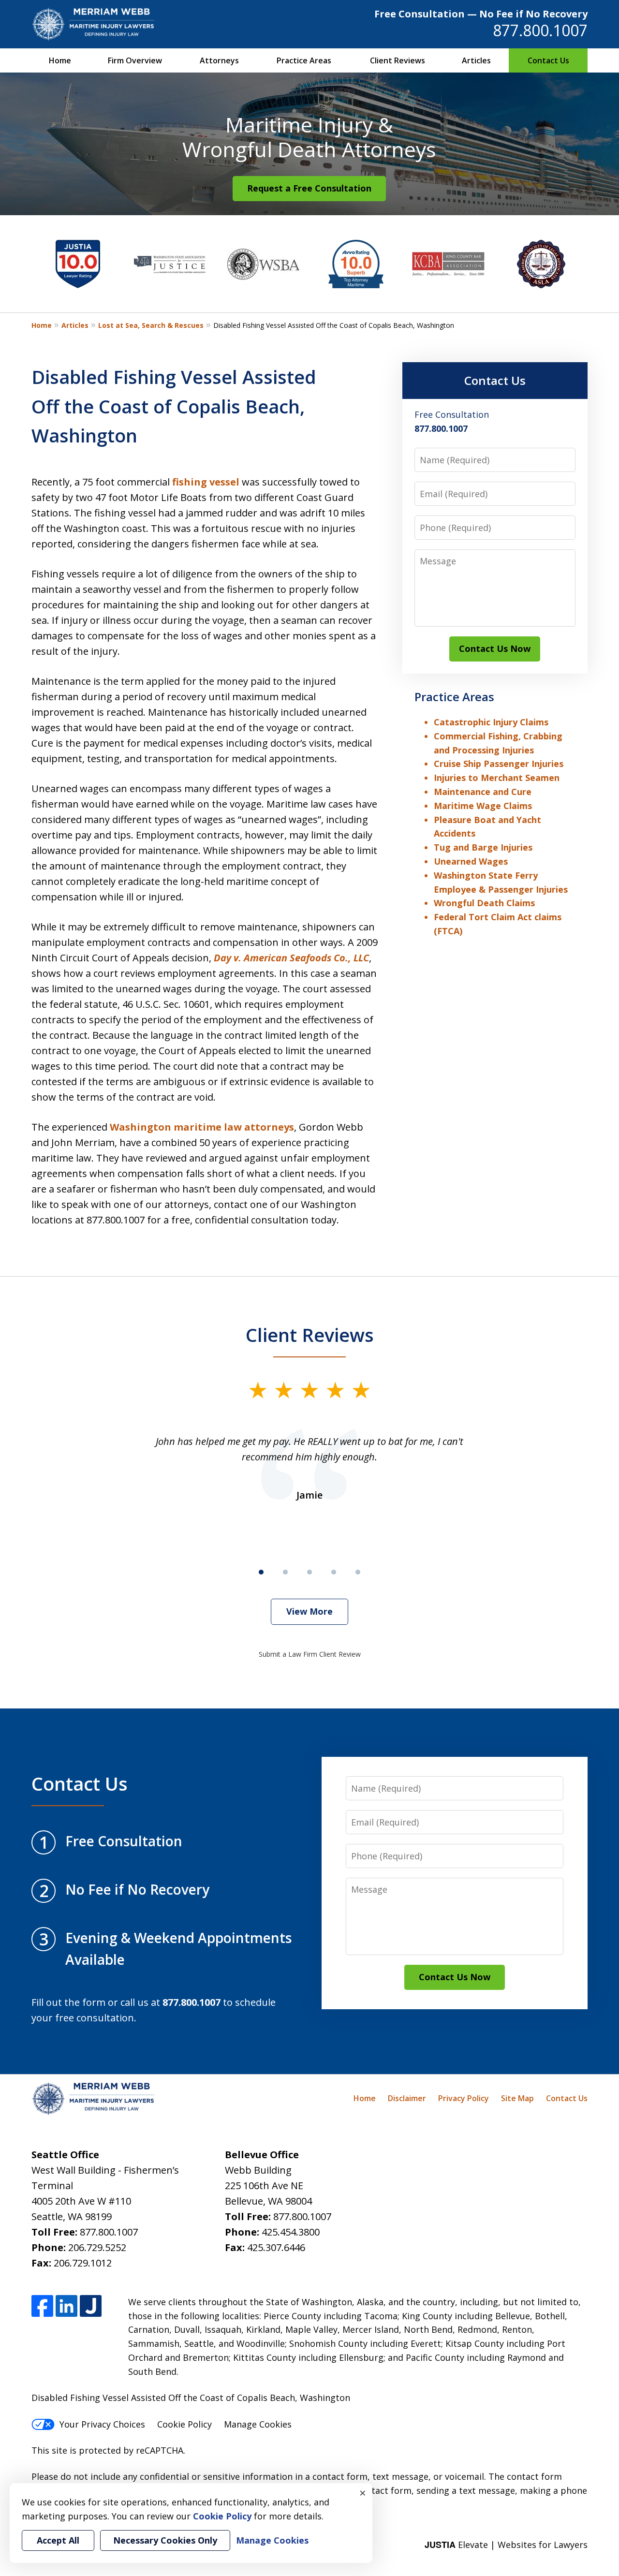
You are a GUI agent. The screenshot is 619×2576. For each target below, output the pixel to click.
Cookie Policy (184, 2424)
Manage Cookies (258, 2424)
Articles (476, 60)
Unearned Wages (471, 861)
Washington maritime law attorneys (202, 1127)
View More (309, 1611)
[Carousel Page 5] (358, 1572)
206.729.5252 (97, 2247)
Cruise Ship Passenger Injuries (499, 764)
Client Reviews (398, 60)
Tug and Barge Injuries (483, 847)
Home (60, 60)
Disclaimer (407, 2098)
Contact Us (548, 60)
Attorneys (219, 60)
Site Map (517, 2098)
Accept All (58, 2540)
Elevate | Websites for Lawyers (506, 2545)
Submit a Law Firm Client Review (310, 1654)
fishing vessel (206, 482)
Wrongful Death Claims (484, 903)
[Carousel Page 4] (334, 1572)
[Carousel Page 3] (309, 1572)
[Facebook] (42, 2306)
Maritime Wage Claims (483, 806)
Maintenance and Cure (483, 792)
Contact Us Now (495, 648)
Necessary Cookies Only (165, 2540)
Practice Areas (304, 60)
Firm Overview (135, 60)
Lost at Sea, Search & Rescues (151, 325)
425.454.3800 (291, 2232)
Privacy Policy (464, 2098)
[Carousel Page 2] (285, 1572)
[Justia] (91, 2306)
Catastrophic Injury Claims (491, 722)
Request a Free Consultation (309, 188)
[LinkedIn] (66, 2306)
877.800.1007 (540, 30)
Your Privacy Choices (102, 2424)
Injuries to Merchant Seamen (497, 778)
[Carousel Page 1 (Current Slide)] (261, 1572)
